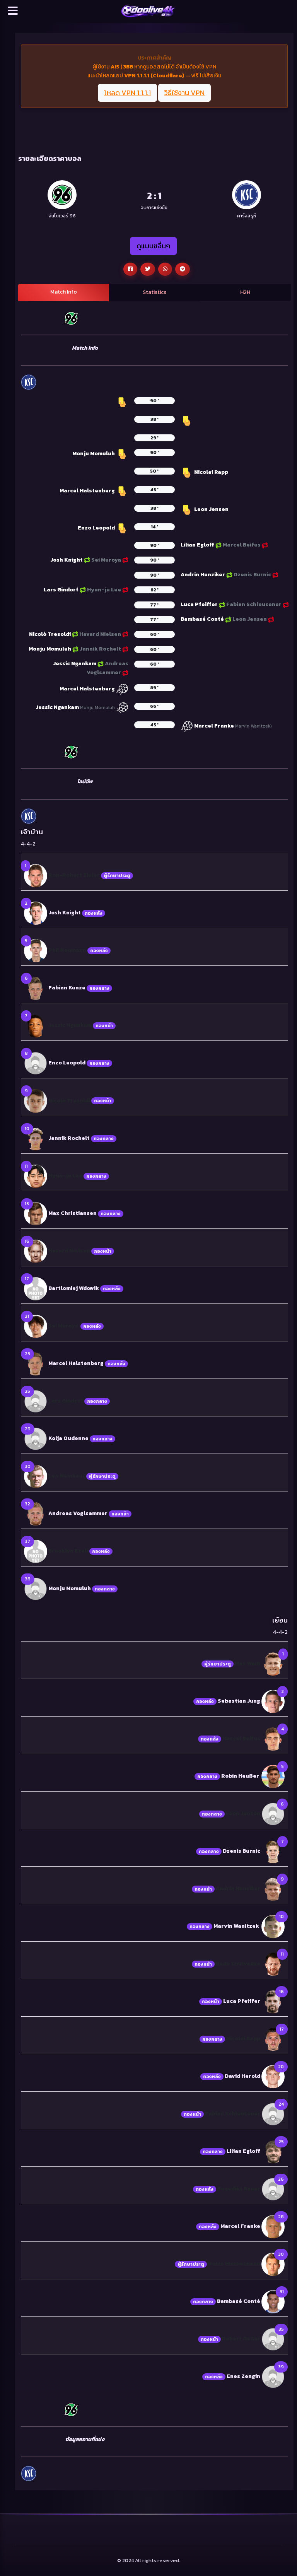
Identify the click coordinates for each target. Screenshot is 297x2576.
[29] (36, 1438)
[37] (36, 1551)
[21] (36, 1326)
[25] (36, 1401)
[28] (273, 2226)
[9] (36, 1101)
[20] (273, 2076)
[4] (273, 1738)
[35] (273, 2339)
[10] (36, 1138)
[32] (36, 1513)
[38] (36, 1588)
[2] (36, 913)
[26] (273, 2189)
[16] (36, 1251)
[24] (273, 2114)
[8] (36, 1063)
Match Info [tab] (64, 292)
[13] (36, 1213)
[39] (273, 2376)
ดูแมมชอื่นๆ (153, 246)
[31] (273, 2301)
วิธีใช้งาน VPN (184, 93)
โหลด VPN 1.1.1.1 (127, 93)
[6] (36, 988)
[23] (36, 1363)
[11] (36, 1176)
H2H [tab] (245, 292)
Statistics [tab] (154, 292)
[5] (36, 950)
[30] (36, 1476)
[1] (36, 875)
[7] (36, 1025)
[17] (36, 1288)
